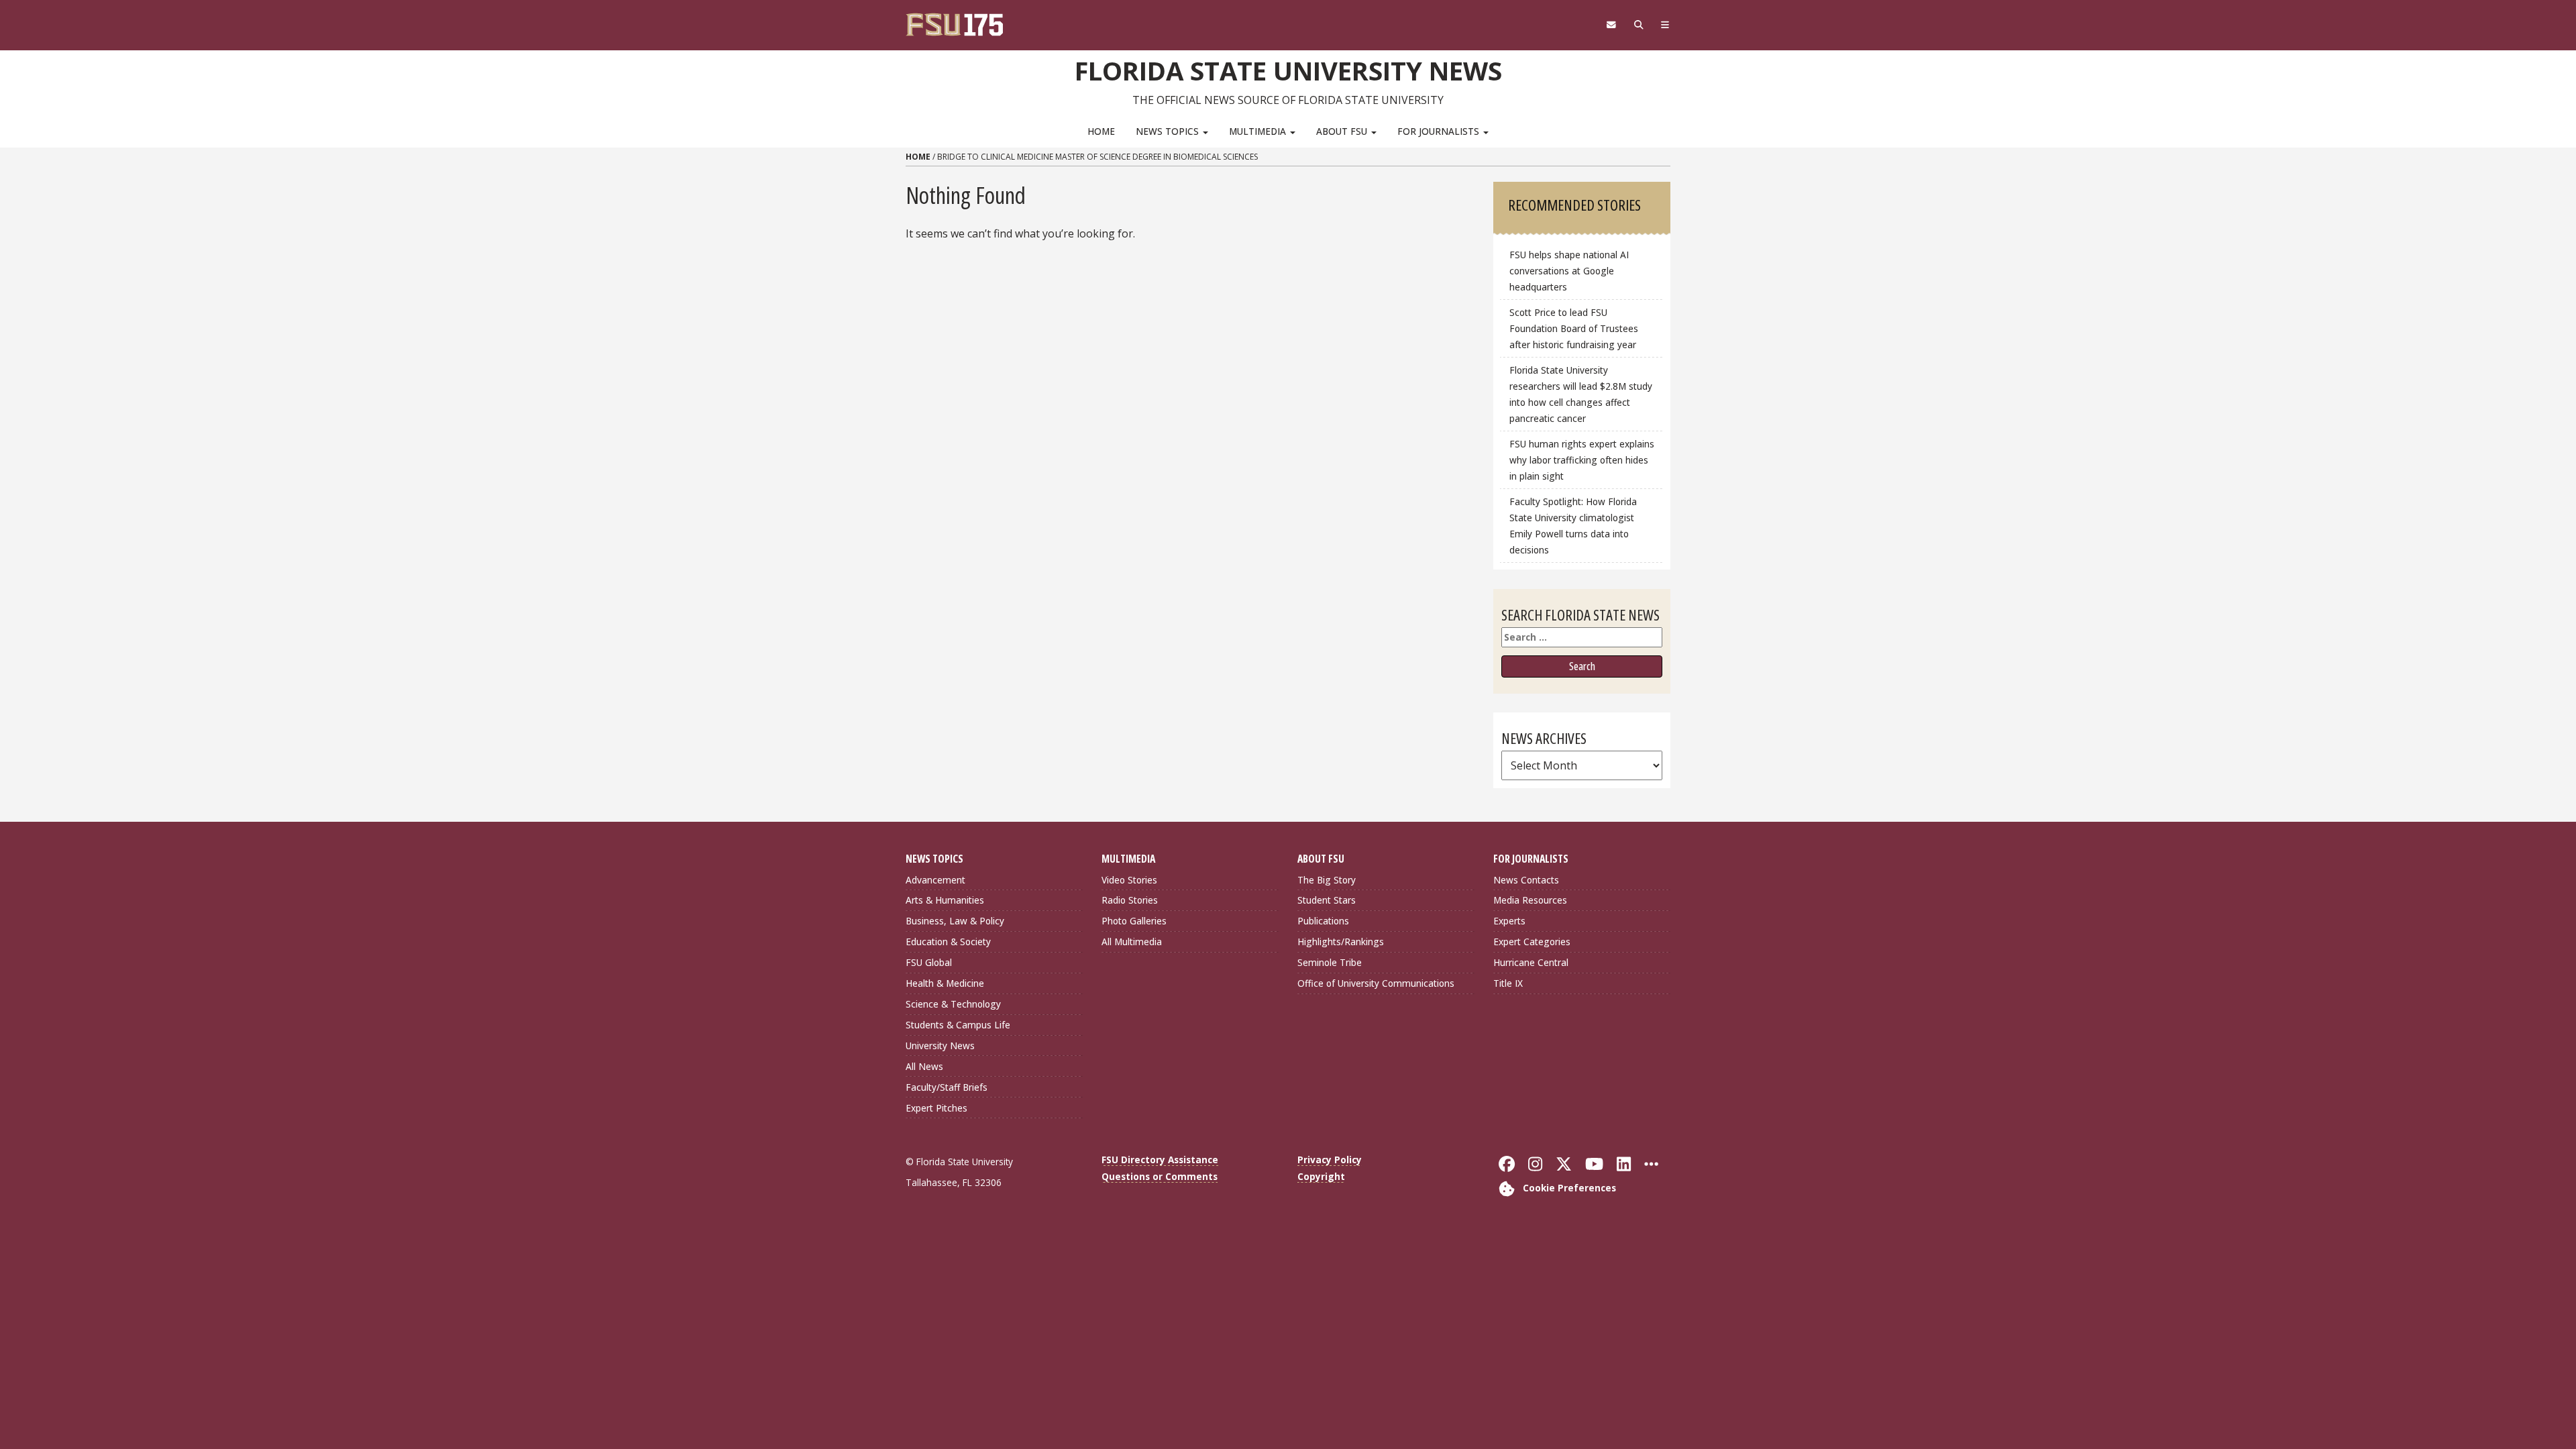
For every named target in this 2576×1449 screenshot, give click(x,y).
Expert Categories (1532, 942)
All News (924, 1066)
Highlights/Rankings (1341, 942)
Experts (1509, 921)
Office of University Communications (1376, 983)
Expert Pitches (936, 1108)
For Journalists (1440, 131)
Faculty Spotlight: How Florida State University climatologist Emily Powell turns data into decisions (1573, 526)
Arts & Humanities (945, 900)
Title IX (1508, 983)
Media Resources (1530, 900)
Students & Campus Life (958, 1025)
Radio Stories (1130, 900)
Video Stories (1129, 880)
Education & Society (948, 942)
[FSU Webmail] (1611, 25)
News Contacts (1526, 880)
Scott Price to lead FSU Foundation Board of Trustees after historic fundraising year (1574, 328)
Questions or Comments (1160, 1176)
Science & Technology (953, 1004)
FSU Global (929, 962)
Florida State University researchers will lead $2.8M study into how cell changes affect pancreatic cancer (1581, 394)
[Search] (1639, 25)
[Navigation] (1665, 25)
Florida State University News (1288, 70)
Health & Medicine (945, 983)
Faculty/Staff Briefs (947, 1087)
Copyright (1321, 1176)
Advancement (935, 880)
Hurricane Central (1531, 962)
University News (940, 1045)
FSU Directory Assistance (1160, 1160)
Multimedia (1259, 131)
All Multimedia (1132, 942)
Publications (1323, 921)
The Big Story (1327, 880)
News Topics (1169, 131)
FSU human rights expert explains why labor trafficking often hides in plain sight (1582, 460)
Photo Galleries (1134, 921)
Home (1101, 131)
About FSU (1343, 131)
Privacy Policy (1330, 1160)
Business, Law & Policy (955, 921)
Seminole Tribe (1330, 962)
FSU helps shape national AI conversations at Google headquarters (1569, 271)
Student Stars (1327, 900)
